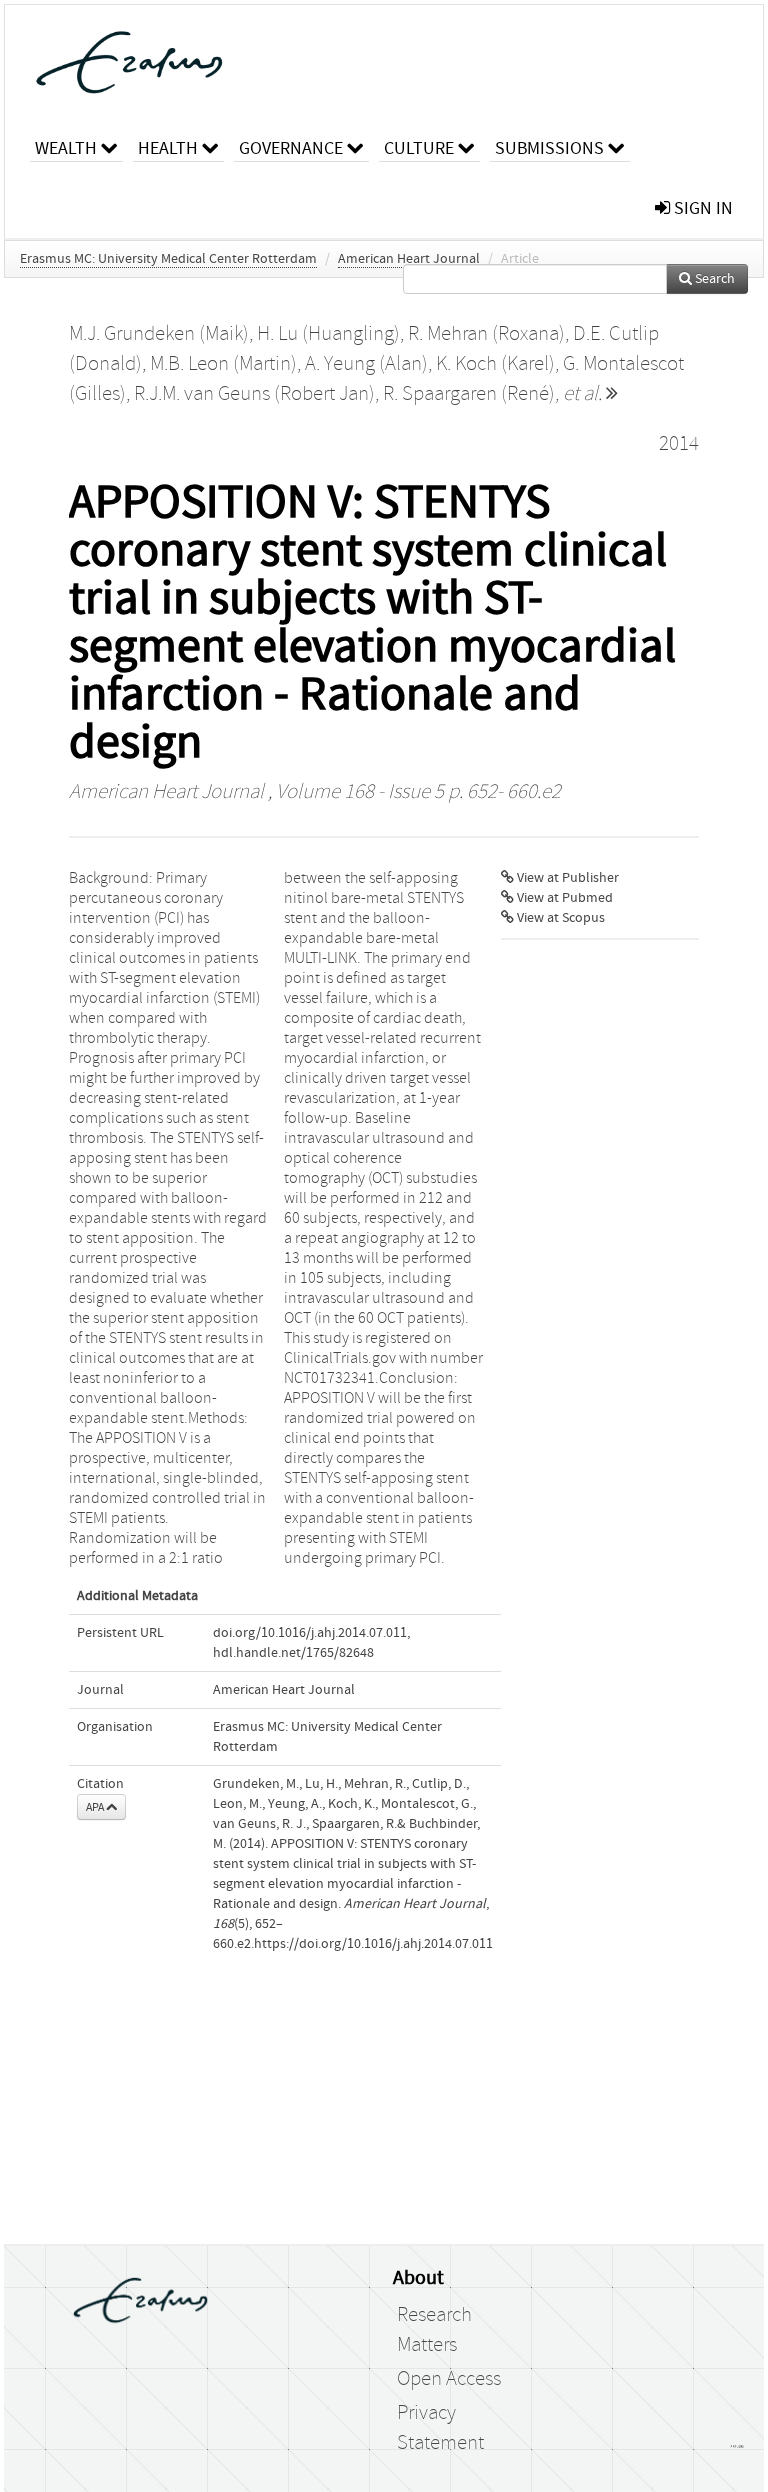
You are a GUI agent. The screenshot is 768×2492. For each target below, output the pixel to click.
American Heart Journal (409, 259)
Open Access (449, 2379)
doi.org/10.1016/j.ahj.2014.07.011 (310, 1633)
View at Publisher (566, 878)
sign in (701, 208)
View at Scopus (559, 918)
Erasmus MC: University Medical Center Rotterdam (168, 259)
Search (713, 279)
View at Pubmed (563, 898)
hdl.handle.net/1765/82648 (293, 1653)
